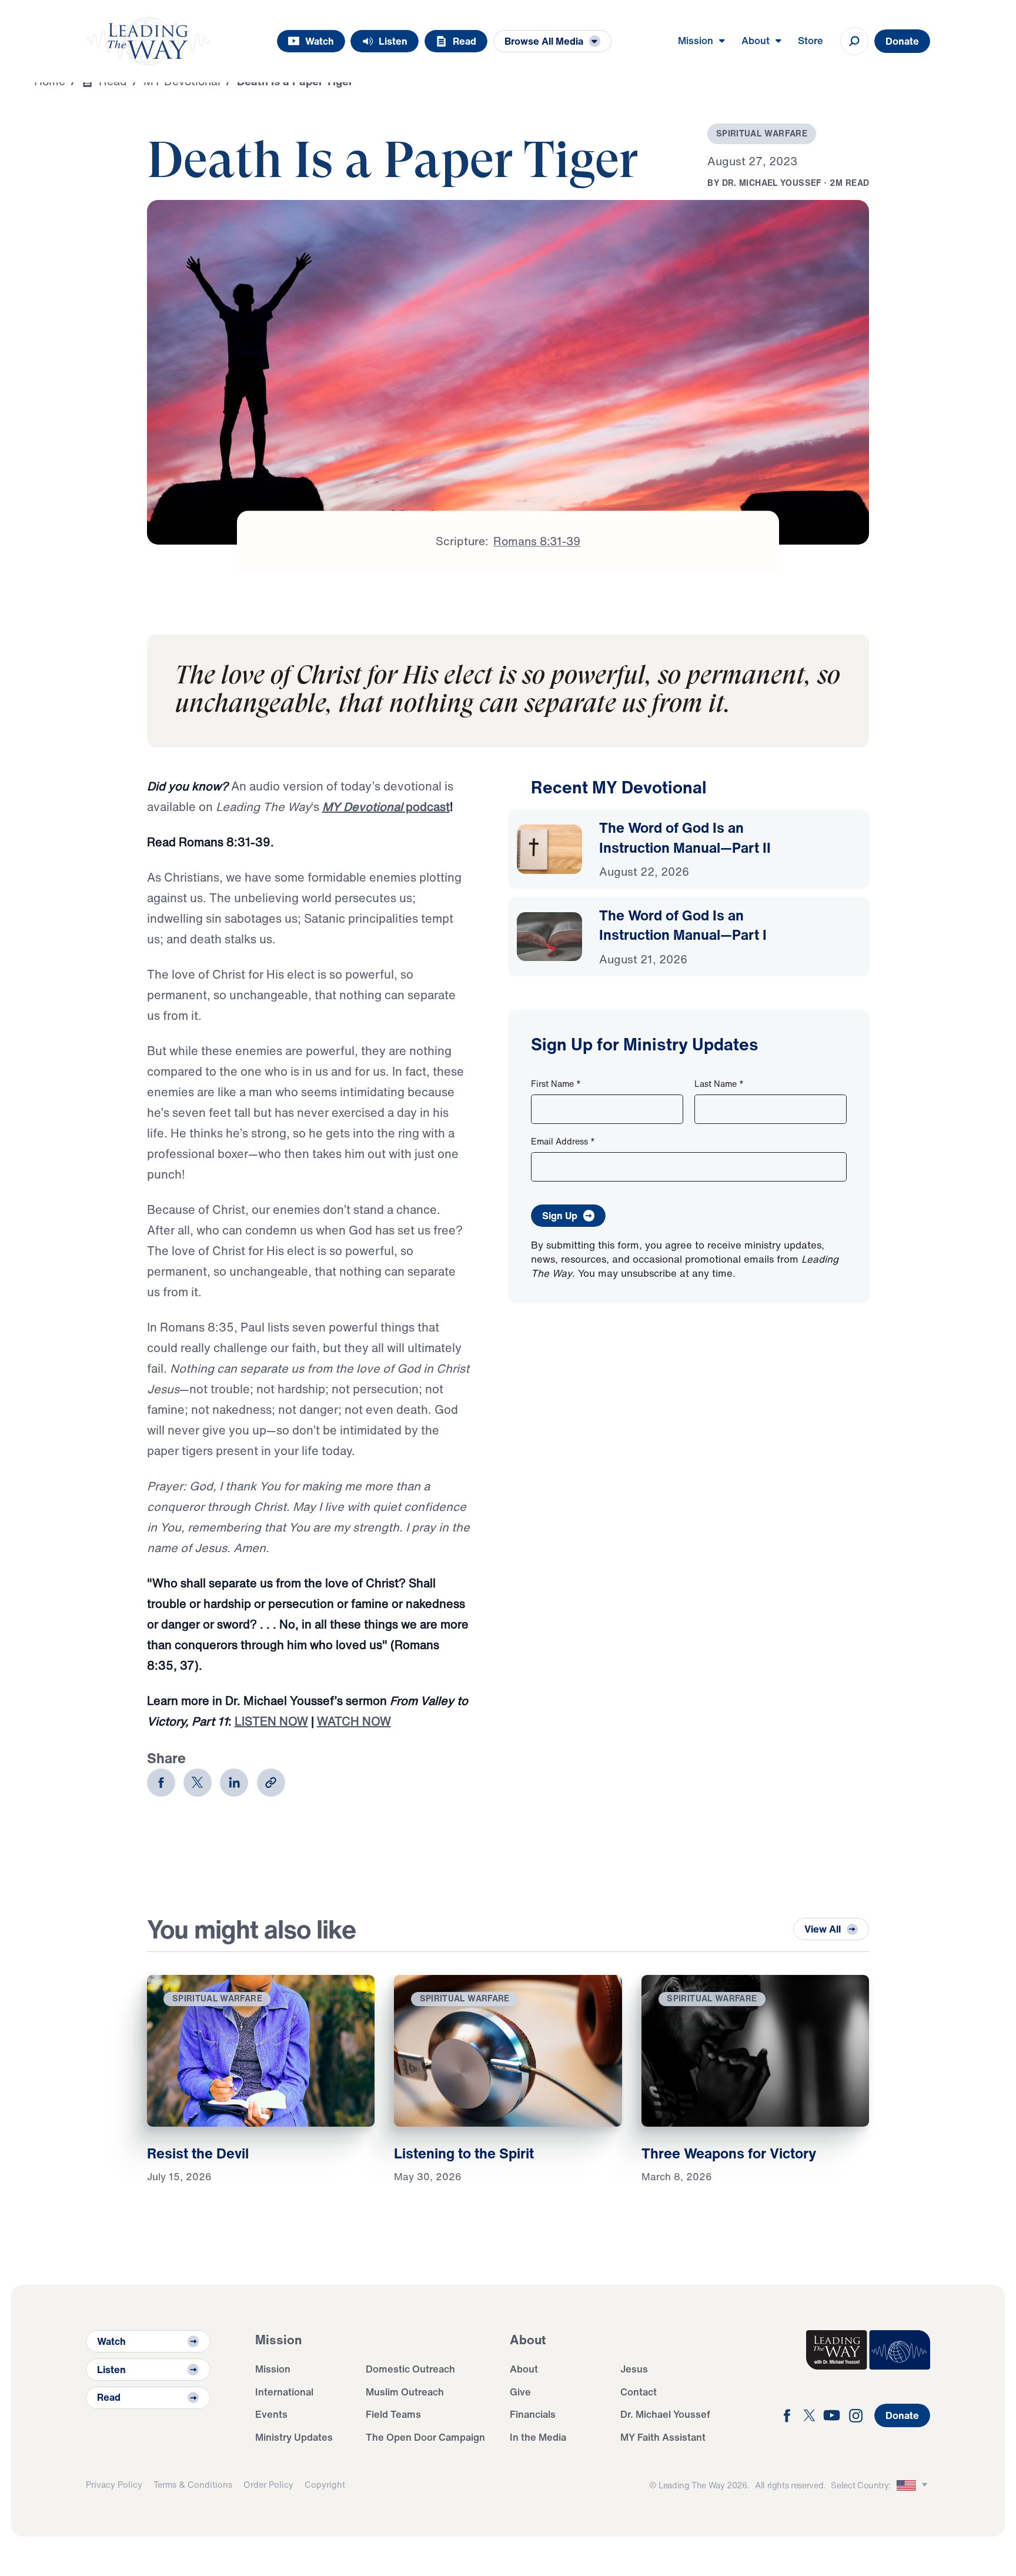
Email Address (563, 1141)
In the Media (538, 2437)
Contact (639, 2392)
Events (271, 2414)
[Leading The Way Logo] (148, 41)
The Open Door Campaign (425, 2437)
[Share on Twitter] (198, 1783)
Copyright (325, 2485)
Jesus (634, 2369)
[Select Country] (914, 2485)
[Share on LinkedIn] (234, 1783)
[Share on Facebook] (161, 1783)
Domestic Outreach (410, 2369)
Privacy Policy (114, 2485)
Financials (533, 2414)
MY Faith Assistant (663, 2437)
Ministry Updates (294, 2437)
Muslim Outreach (405, 2392)
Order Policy (268, 2485)
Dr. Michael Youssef (665, 2414)
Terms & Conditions (193, 2485)
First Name (556, 1084)
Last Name (719, 1084)
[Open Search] (854, 41)
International (284, 2392)
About (524, 2369)
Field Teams (393, 2414)
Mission (273, 2369)
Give (520, 2392)
